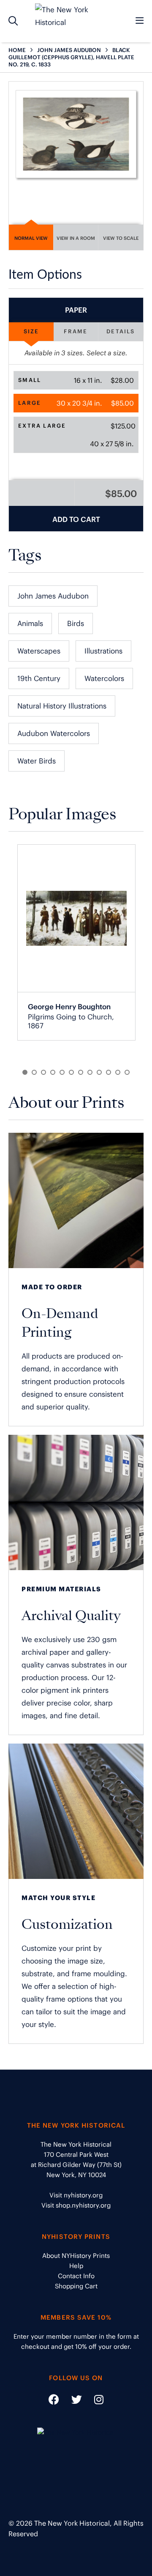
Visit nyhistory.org (76, 2195)
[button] (76, 380)
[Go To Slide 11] (118, 1072)
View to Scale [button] (121, 238)
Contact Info (76, 2276)
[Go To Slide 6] (71, 1072)
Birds (76, 623)
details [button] (121, 331)
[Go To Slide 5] (62, 1072)
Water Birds (37, 761)
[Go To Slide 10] (109, 1072)
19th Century (39, 678)
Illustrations (103, 651)
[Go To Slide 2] (34, 1072)
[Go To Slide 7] (81, 1072)
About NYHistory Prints (76, 2256)
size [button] (31, 331)
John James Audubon (53, 596)
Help (76, 2266)
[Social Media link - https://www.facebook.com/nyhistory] (54, 2401)
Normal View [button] (31, 238)
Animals (30, 623)
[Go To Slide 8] (90, 1072)
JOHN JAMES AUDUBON (69, 50)
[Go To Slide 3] (43, 1072)
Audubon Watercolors (54, 733)
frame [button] (76, 331)
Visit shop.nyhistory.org (76, 2205)
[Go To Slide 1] (25, 1072)
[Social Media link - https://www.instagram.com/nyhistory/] (94, 2401)
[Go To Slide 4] (53, 1072)
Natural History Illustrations (62, 706)
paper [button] (76, 310)
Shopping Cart (76, 2286)
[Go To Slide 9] (99, 1072)
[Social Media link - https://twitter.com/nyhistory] (71, 2401)
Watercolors (104, 678)
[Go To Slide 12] (127, 1072)
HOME (17, 50)
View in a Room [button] (76, 238)
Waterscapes (39, 651)
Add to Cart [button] (76, 519)
